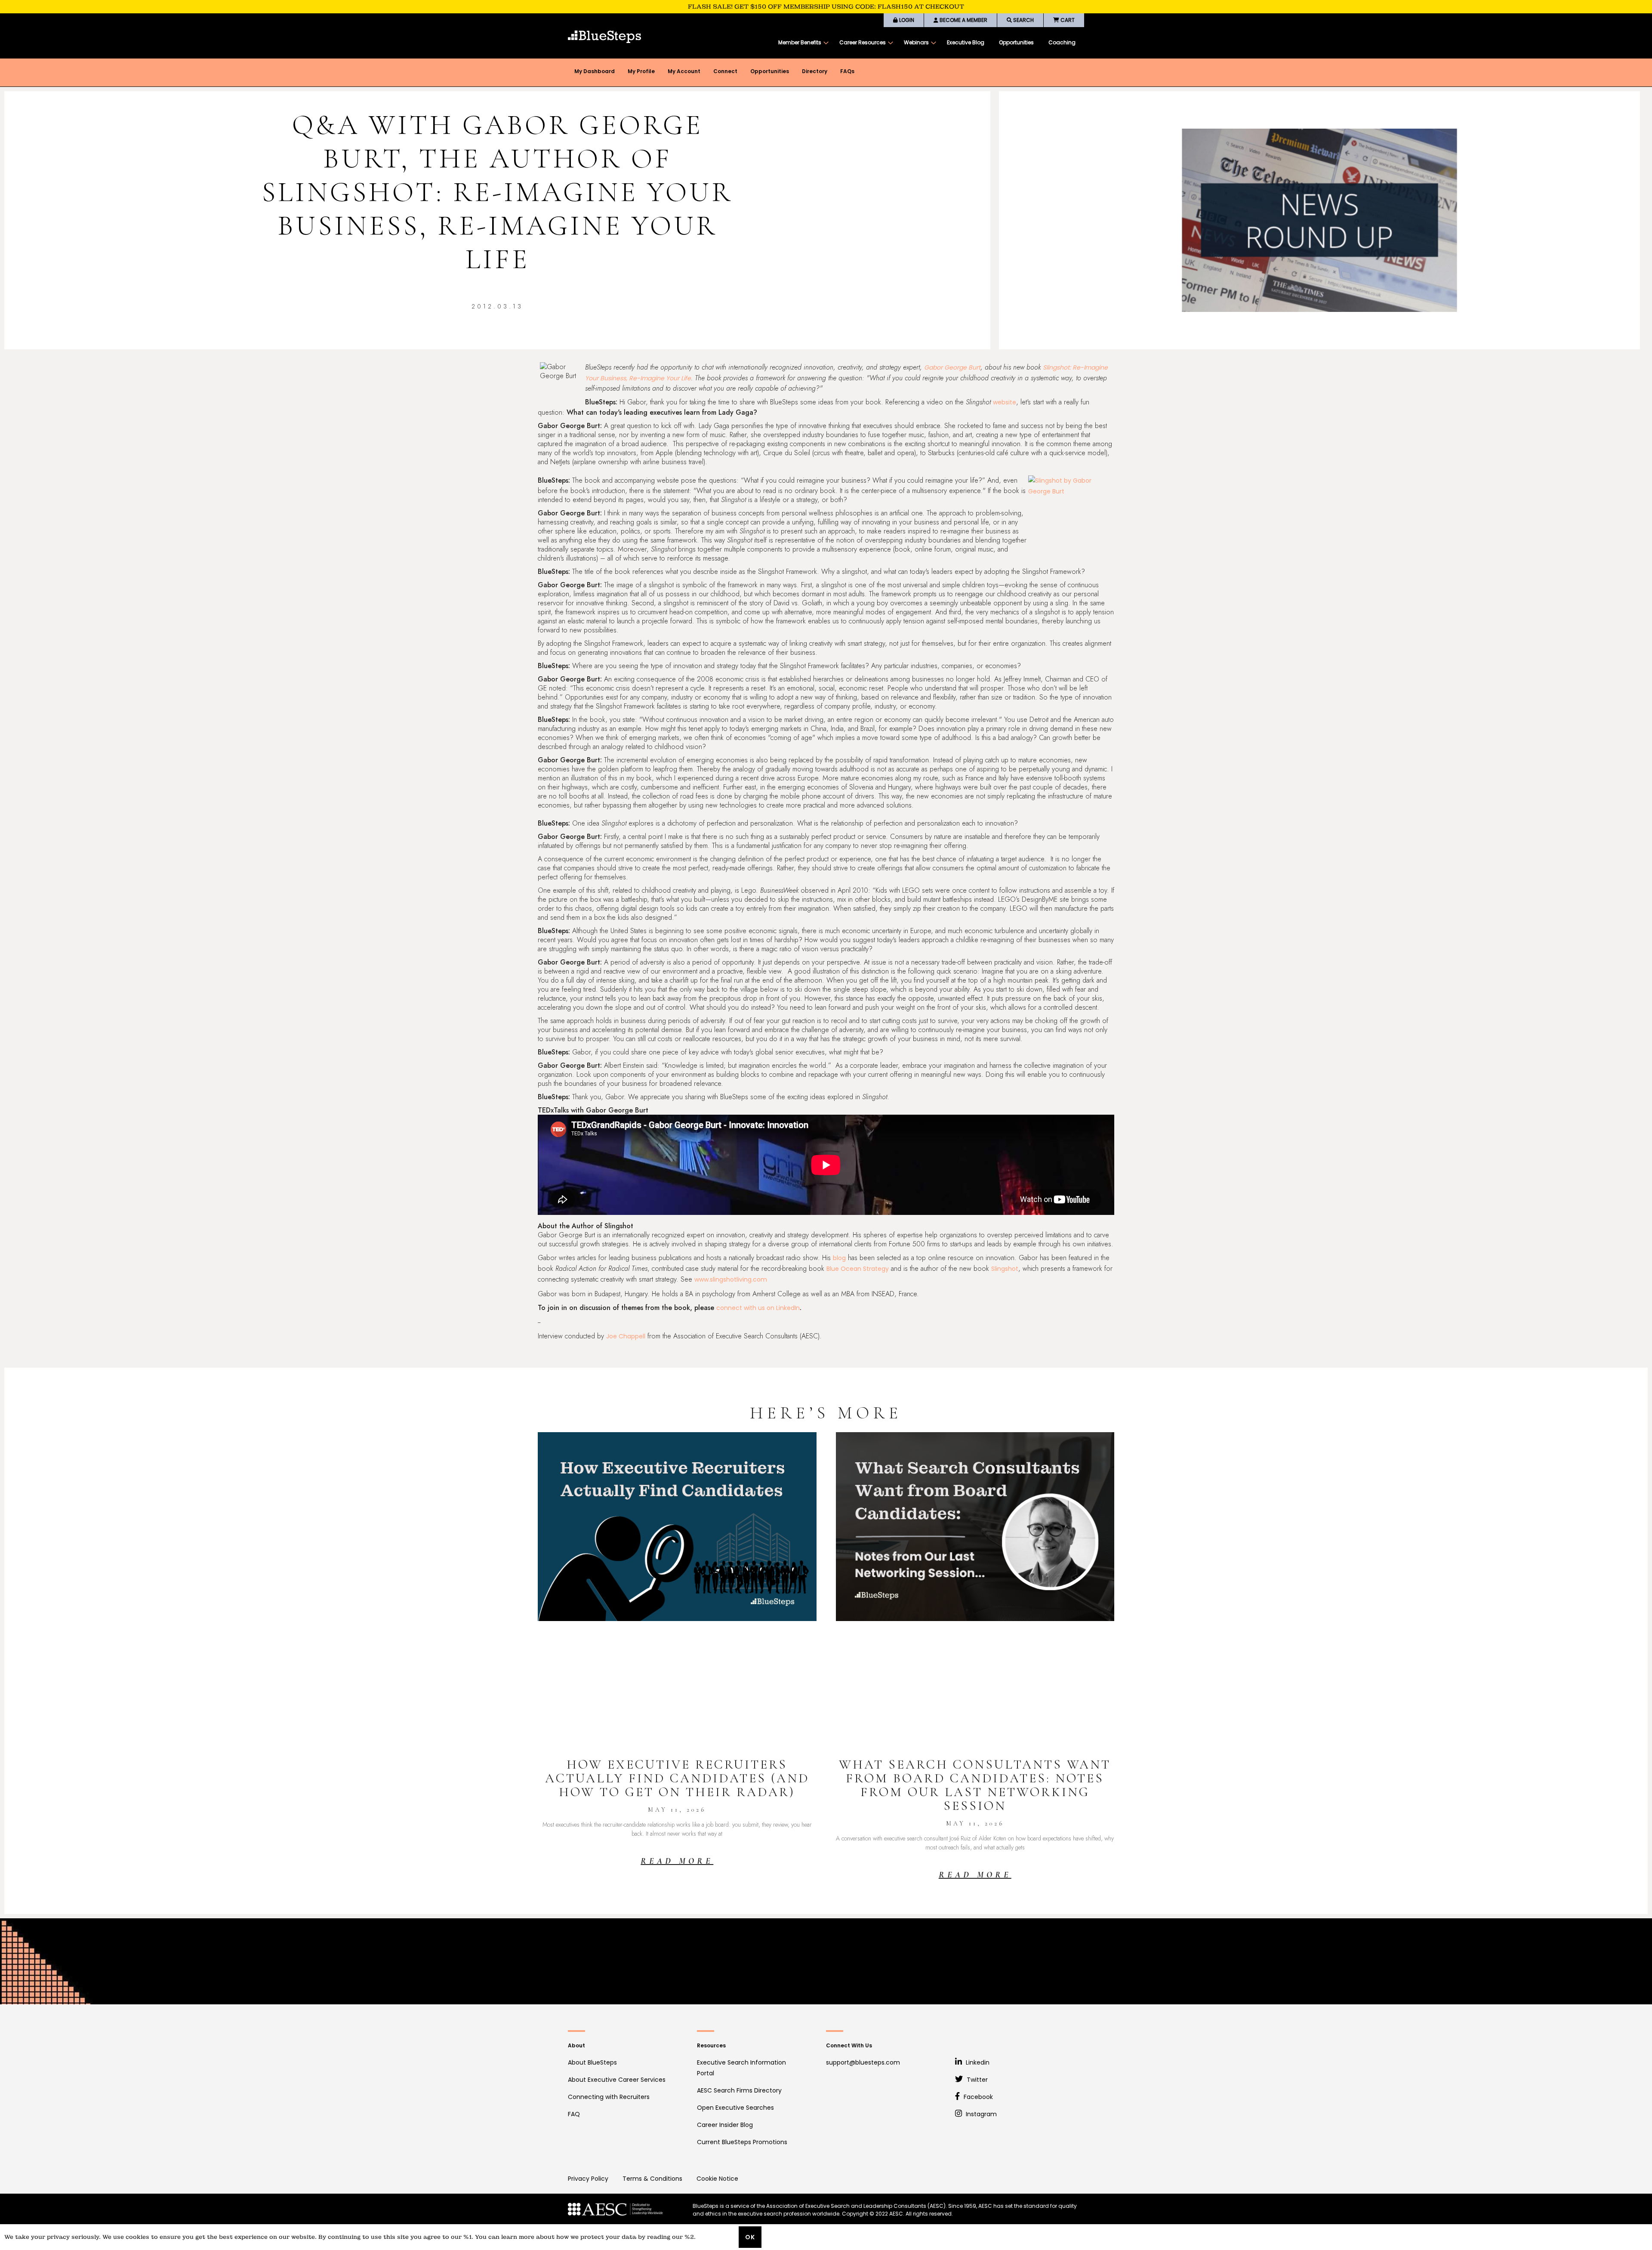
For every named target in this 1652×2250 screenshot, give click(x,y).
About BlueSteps (592, 2062)
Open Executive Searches (735, 2108)
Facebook (977, 2097)
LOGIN (906, 20)
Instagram (980, 2114)
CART (1067, 20)
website (1005, 402)
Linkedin (977, 2062)
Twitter (976, 2080)
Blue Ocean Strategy (858, 1269)
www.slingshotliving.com (731, 1279)
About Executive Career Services (617, 2080)
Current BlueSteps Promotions (742, 2142)
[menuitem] (801, 43)
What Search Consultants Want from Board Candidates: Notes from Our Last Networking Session (975, 1785)
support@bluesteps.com (863, 2062)
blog (839, 1258)
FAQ (574, 2114)
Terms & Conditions (652, 2179)
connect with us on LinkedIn (758, 1308)
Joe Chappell (626, 1336)
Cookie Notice (717, 2179)
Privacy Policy (588, 2179)
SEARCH (1023, 20)
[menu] (927, 43)
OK (750, 2237)
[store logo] (604, 37)
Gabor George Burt (952, 367)
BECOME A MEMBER (963, 20)
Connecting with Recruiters (609, 2097)
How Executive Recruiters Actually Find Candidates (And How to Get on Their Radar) (677, 1778)
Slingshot (1005, 1269)
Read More (677, 1861)
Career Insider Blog (725, 2125)
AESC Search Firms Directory (739, 2090)
